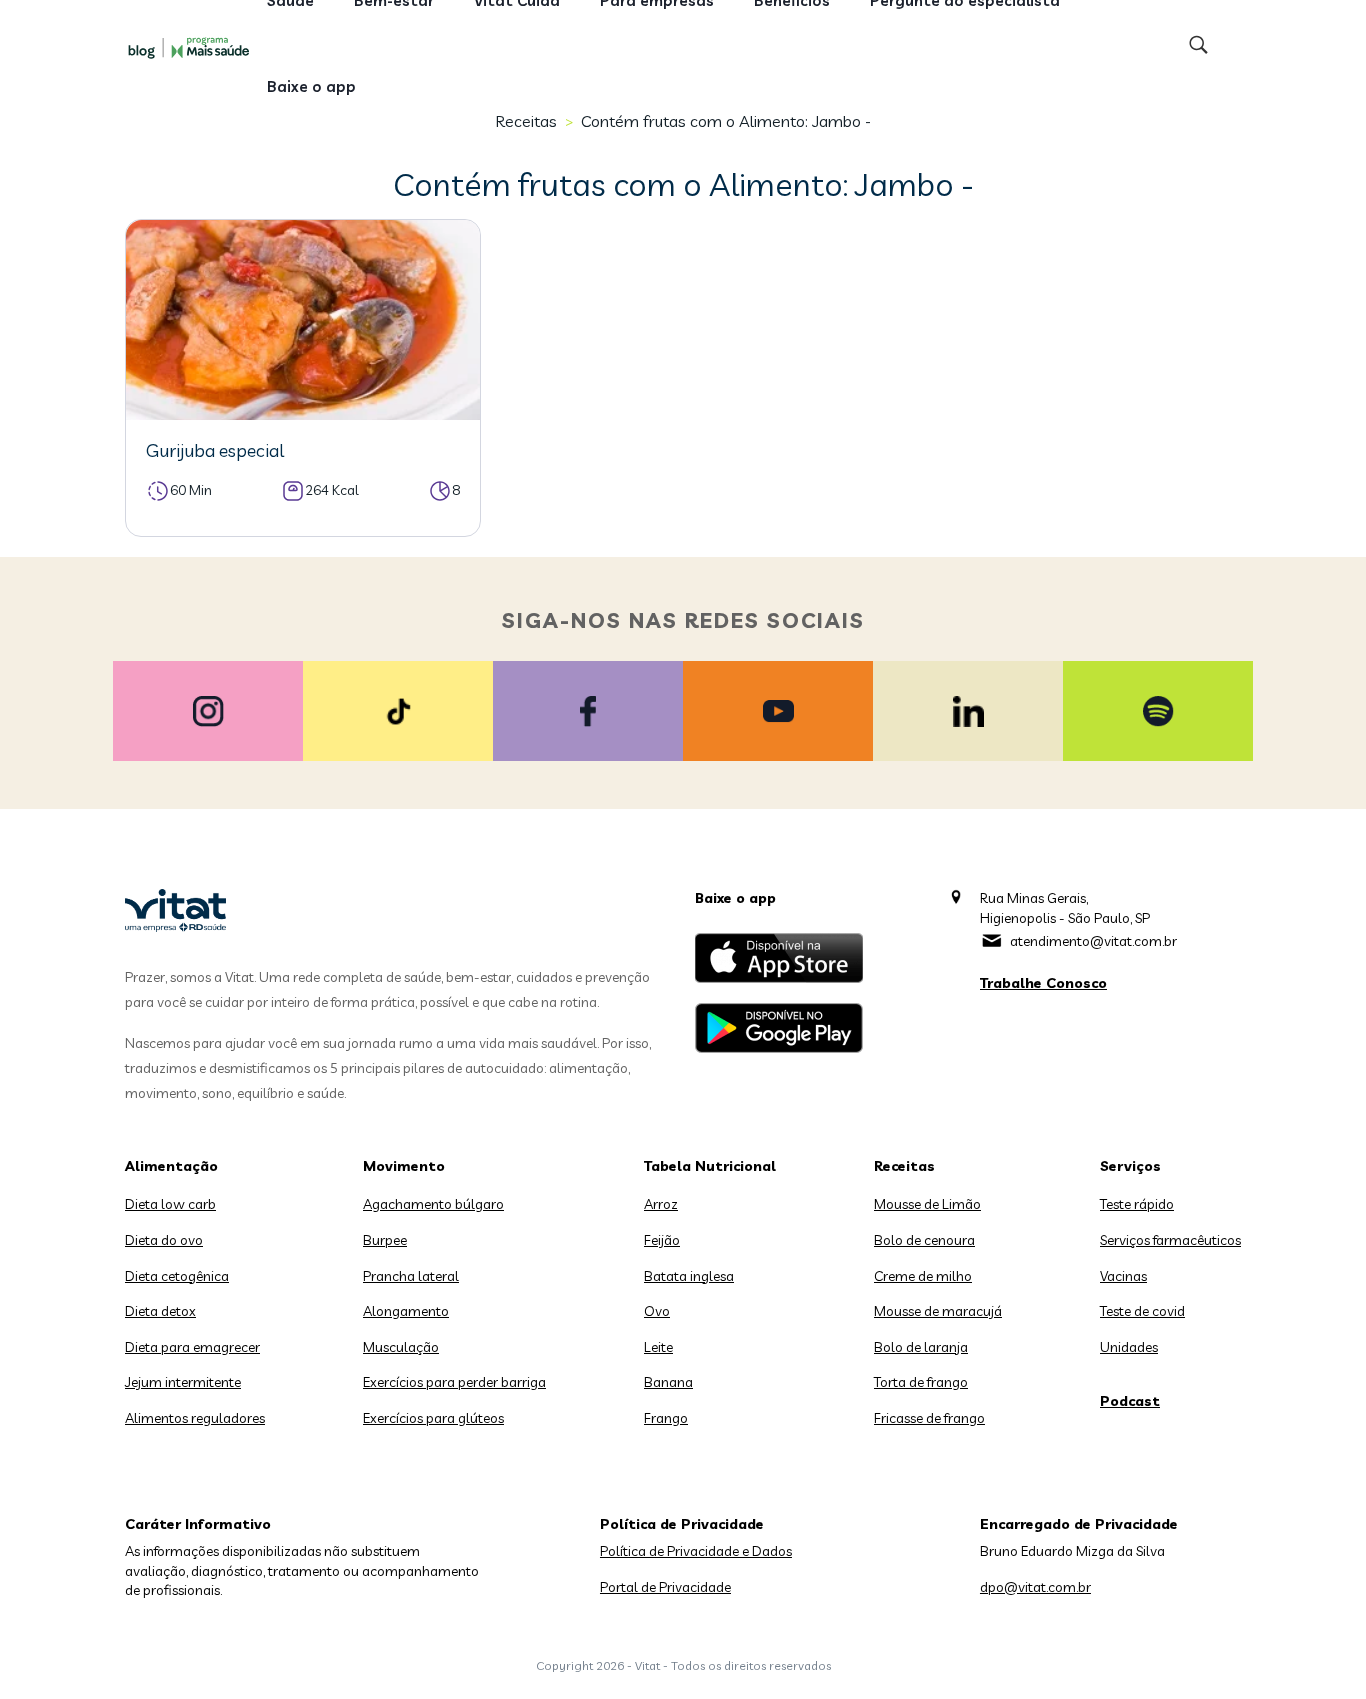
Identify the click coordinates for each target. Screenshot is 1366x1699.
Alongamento (406, 1311)
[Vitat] (193, 47)
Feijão (662, 1240)
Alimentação (171, 1166)
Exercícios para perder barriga (454, 1382)
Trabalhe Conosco (1043, 983)
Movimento (404, 1166)
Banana (668, 1382)
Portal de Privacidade (665, 1587)
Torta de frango (921, 1382)
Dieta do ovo (164, 1240)
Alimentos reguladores (195, 1418)
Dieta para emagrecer (192, 1347)
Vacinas (1123, 1276)
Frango (666, 1418)
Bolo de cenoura (924, 1240)
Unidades (1129, 1347)
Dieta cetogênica (177, 1276)
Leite (658, 1347)
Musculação (401, 1347)
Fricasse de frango (929, 1418)
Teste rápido (1137, 1204)
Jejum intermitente (183, 1382)
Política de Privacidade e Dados (696, 1551)
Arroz (661, 1204)
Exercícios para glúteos (433, 1418)
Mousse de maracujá (938, 1311)
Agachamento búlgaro (433, 1204)
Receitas (904, 1166)
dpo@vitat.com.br (1035, 1587)
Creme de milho (923, 1276)
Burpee (385, 1240)
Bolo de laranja (921, 1347)
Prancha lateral (411, 1276)
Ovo (657, 1311)
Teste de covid (1142, 1311)
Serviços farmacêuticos (1170, 1240)
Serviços (1130, 1166)
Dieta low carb (170, 1204)
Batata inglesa (689, 1276)
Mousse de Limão (927, 1204)
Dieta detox (160, 1311)
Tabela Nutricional (710, 1166)
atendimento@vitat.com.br (1093, 941)
